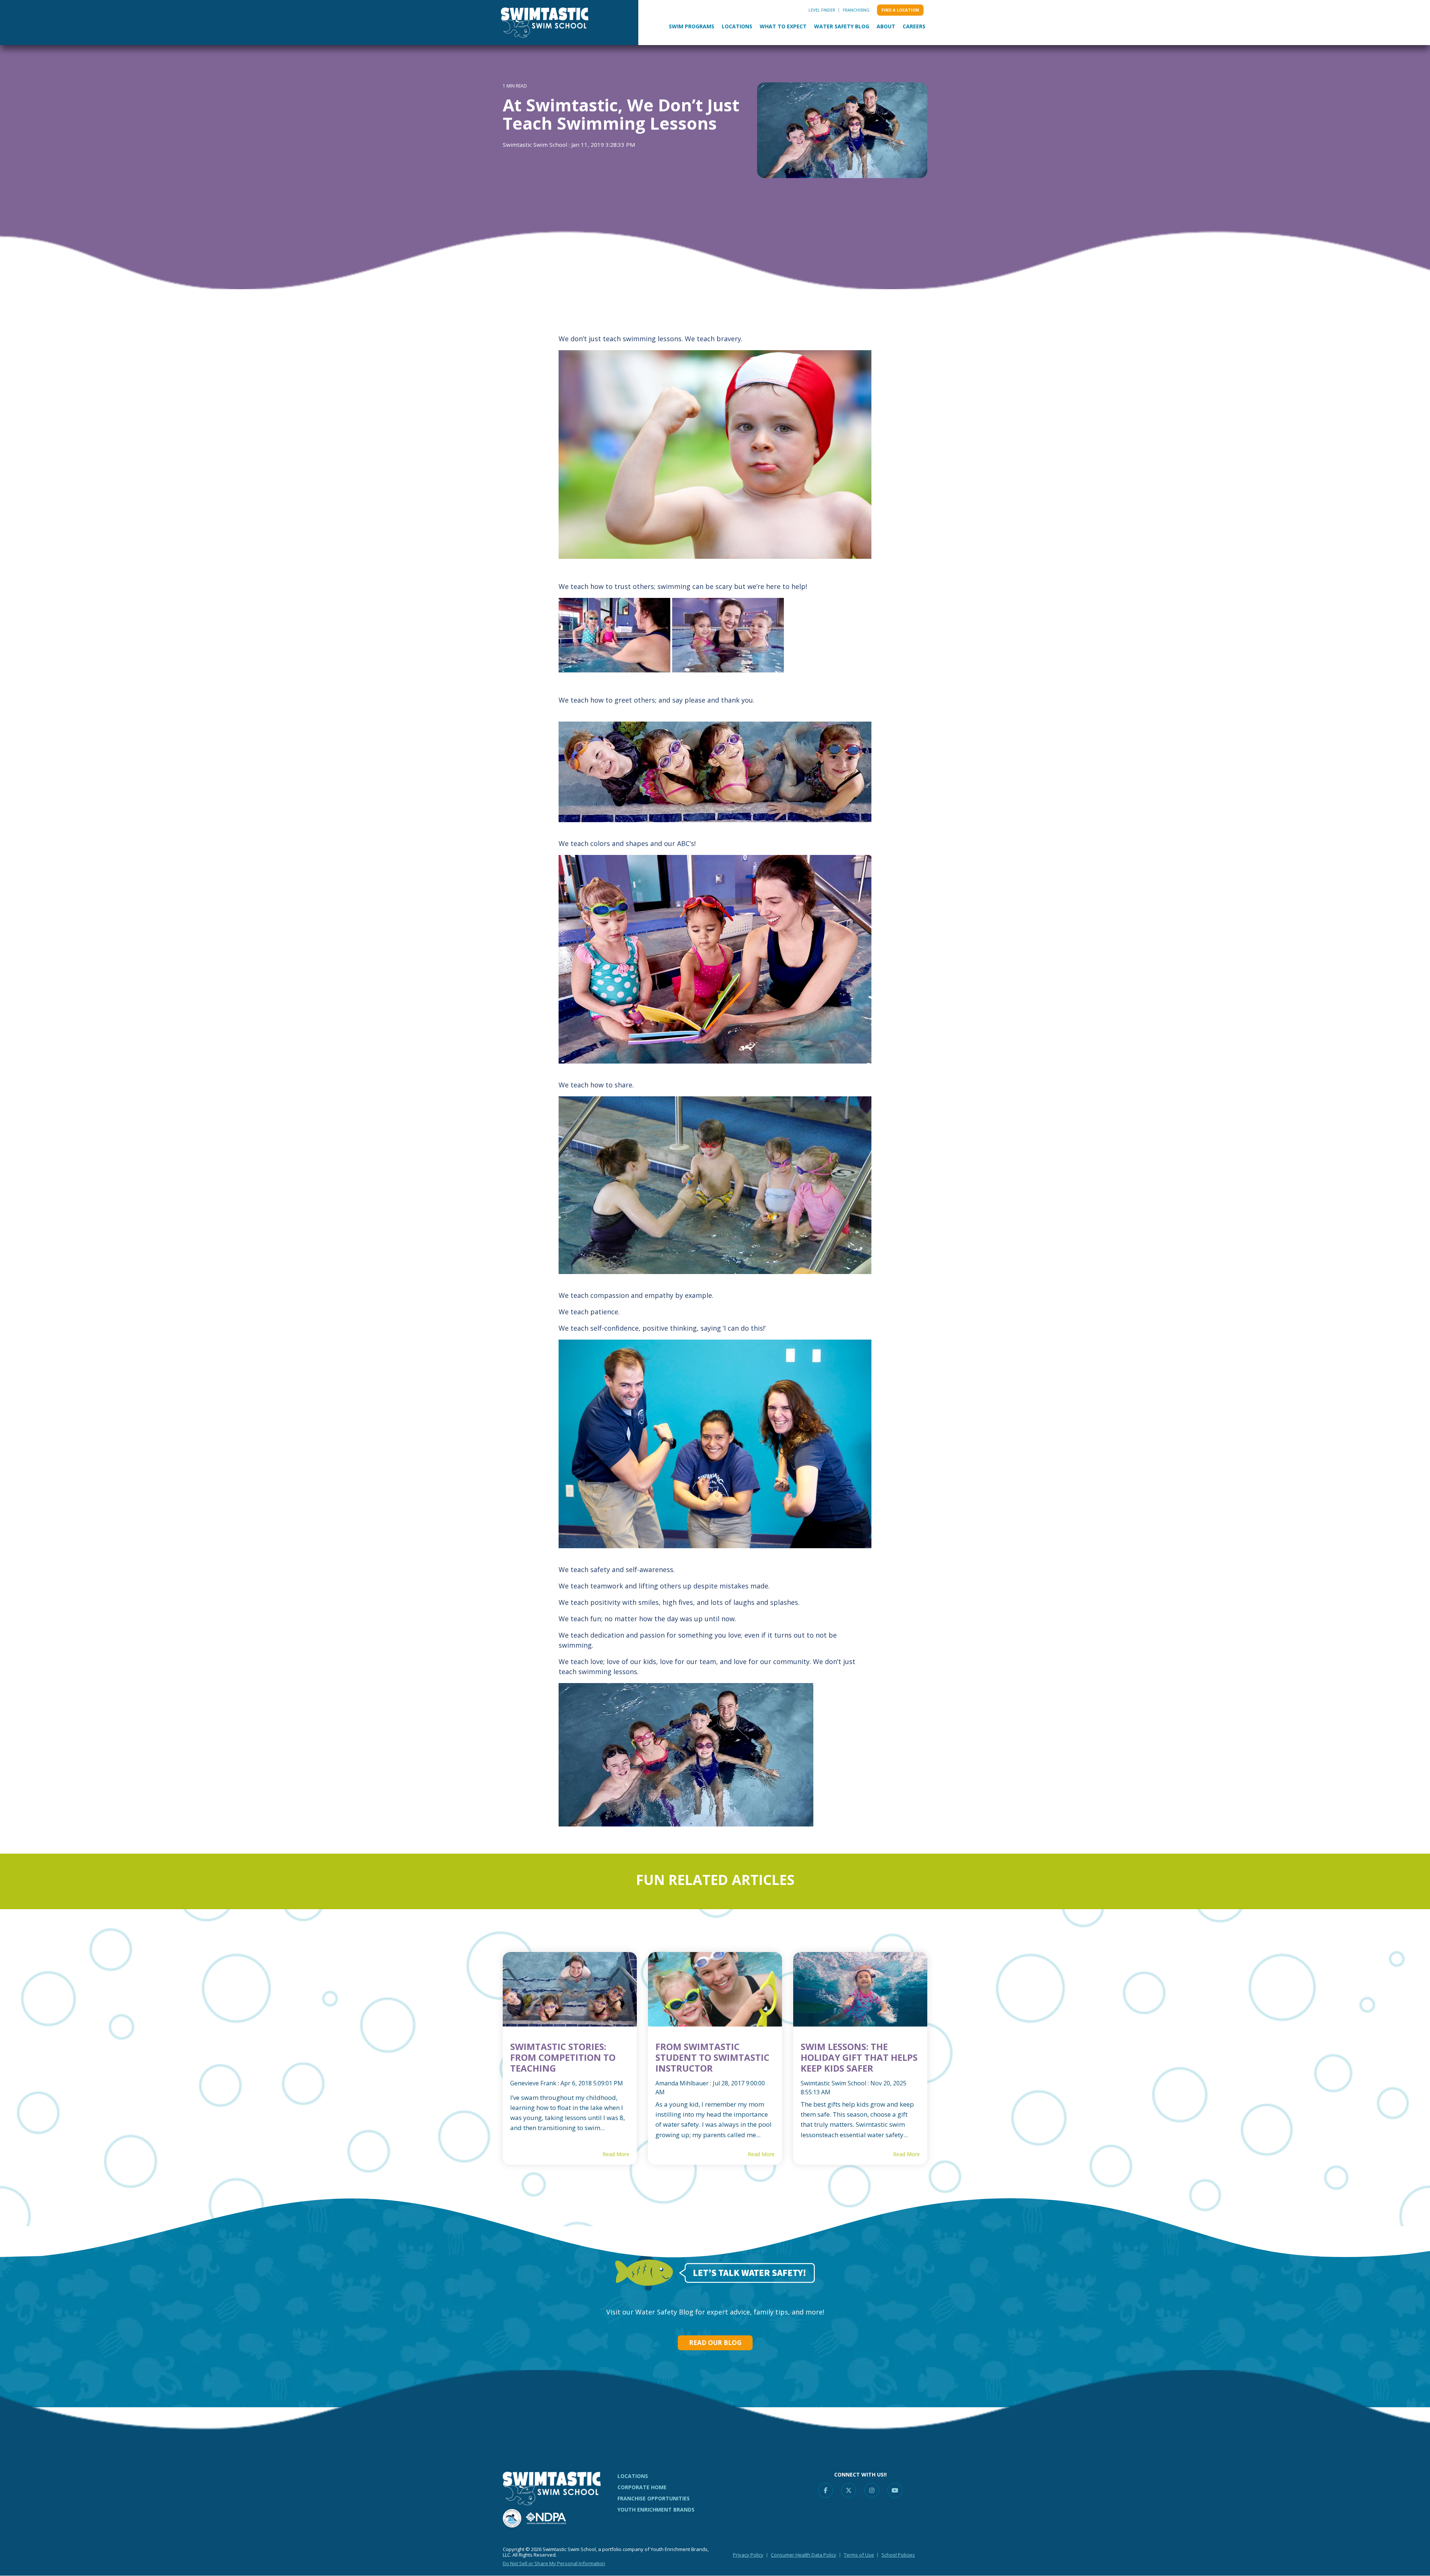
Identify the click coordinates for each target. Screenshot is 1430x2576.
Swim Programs (692, 26)
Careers (914, 26)
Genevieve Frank (533, 2083)
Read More (616, 2154)
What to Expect (783, 26)
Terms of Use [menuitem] (859, 2555)
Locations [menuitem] (633, 2476)
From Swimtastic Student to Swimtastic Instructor (712, 2057)
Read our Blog (715, 2343)
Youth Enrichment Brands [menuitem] (656, 2510)
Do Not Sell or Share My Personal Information (554, 2563)
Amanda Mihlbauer (682, 2083)
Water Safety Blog (842, 26)
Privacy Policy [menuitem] (748, 2555)
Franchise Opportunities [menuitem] (654, 2498)
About (886, 26)
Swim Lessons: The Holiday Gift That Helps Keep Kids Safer (859, 2057)
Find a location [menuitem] (900, 10)
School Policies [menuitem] (898, 2555)
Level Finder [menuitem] (822, 10)
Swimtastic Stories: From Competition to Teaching (563, 2057)
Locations (737, 26)
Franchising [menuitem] (856, 10)
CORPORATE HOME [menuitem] (642, 2487)
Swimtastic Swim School (536, 145)
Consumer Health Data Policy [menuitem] (804, 2555)
